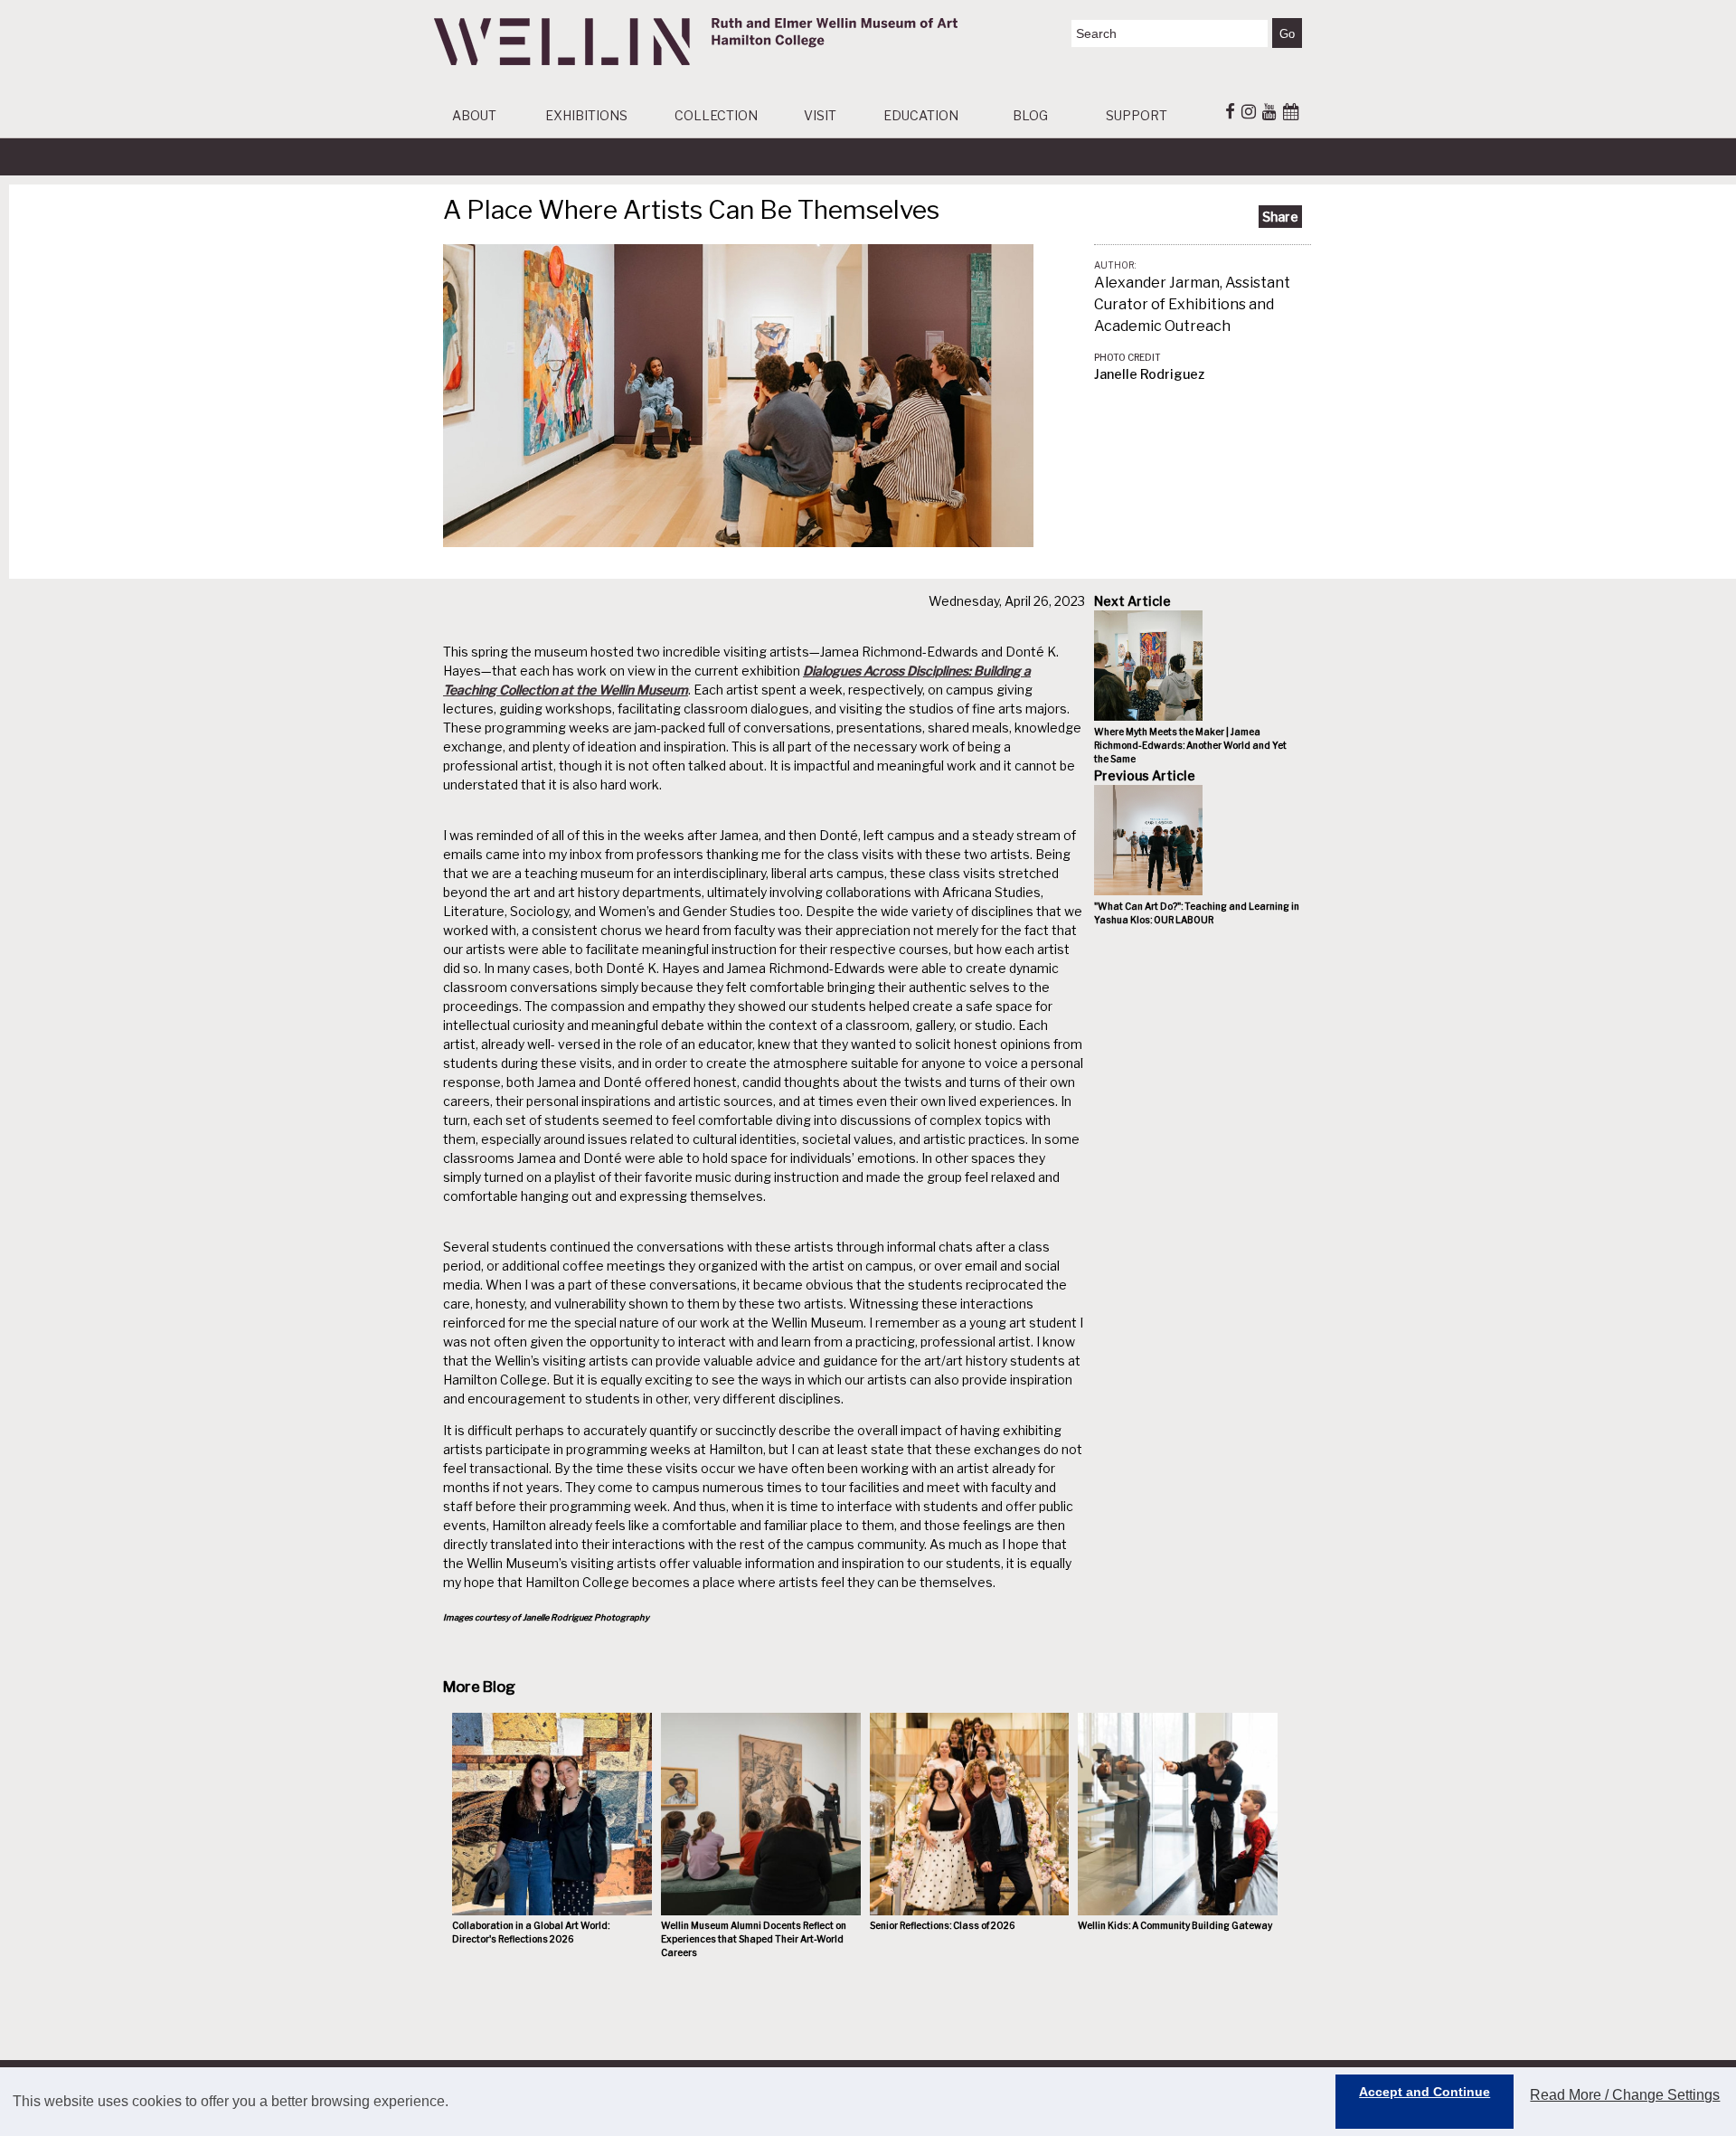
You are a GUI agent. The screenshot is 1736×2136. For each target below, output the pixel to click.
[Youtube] (1269, 111)
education (921, 115)
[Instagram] (1249, 111)
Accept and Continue (1425, 2092)
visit (820, 115)
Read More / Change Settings (1625, 2095)
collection (716, 115)
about (474, 115)
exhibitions (586, 115)
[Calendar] (1291, 111)
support (1137, 115)
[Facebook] (1230, 111)
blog (1030, 115)
